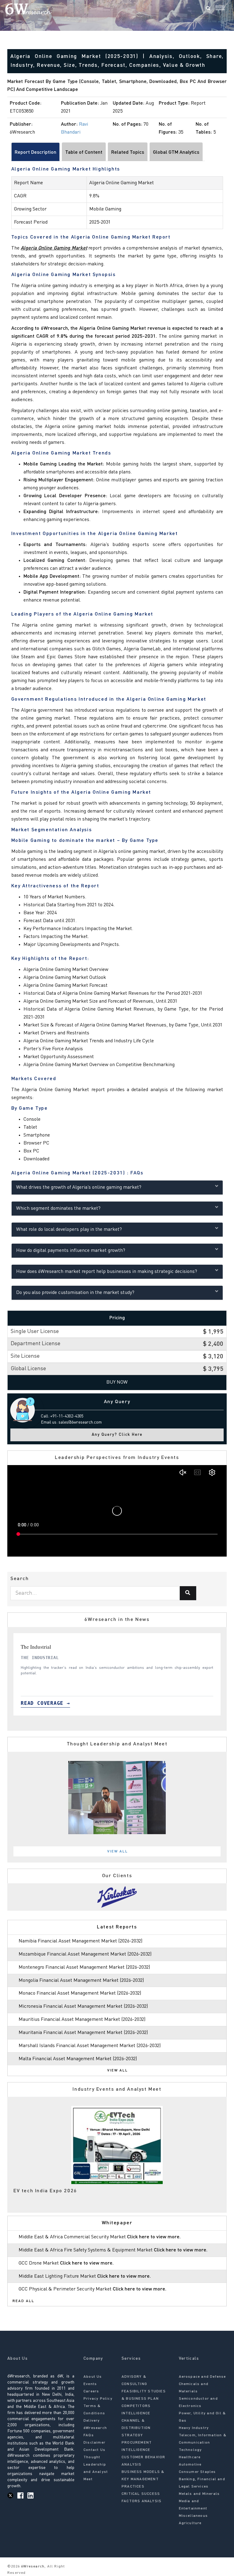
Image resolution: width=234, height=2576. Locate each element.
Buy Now (117, 1382)
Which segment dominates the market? (58, 1209)
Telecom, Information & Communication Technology (203, 2443)
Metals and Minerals (199, 2494)
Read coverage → (45, 1703)
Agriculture (190, 2523)
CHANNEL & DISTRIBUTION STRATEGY (136, 2428)
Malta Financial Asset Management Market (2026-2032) (78, 2059)
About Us (93, 2377)
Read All (23, 2301)
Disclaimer (94, 2443)
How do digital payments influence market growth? (71, 1251)
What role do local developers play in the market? (69, 1230)
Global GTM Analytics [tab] (176, 153)
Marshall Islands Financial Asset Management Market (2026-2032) (90, 2046)
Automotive (190, 2465)
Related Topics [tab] (128, 153)
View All (118, 1852)
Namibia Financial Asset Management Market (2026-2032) (80, 1941)
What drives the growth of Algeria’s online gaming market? (79, 1187)
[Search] (208, 9)
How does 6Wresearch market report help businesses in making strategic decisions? (107, 1272)
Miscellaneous (193, 2516)
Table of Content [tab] (84, 153)
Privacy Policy (98, 2399)
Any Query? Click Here (117, 1435)
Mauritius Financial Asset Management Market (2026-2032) (82, 2020)
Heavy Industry (194, 2428)
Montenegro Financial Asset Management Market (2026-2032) (84, 1967)
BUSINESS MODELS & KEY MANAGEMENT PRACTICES (143, 2479)
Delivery (92, 2421)
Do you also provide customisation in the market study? (75, 1293)
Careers (91, 2391)
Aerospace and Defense (202, 2377)
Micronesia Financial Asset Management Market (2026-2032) (83, 2007)
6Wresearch (32, 2567)
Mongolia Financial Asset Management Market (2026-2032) (81, 1981)
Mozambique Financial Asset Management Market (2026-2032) (85, 1954)
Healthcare (190, 2457)
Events (90, 2384)
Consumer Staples (197, 2472)
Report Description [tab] (35, 153)
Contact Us (94, 2450)
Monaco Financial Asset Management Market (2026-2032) (80, 1993)
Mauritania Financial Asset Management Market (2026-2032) (83, 2033)
